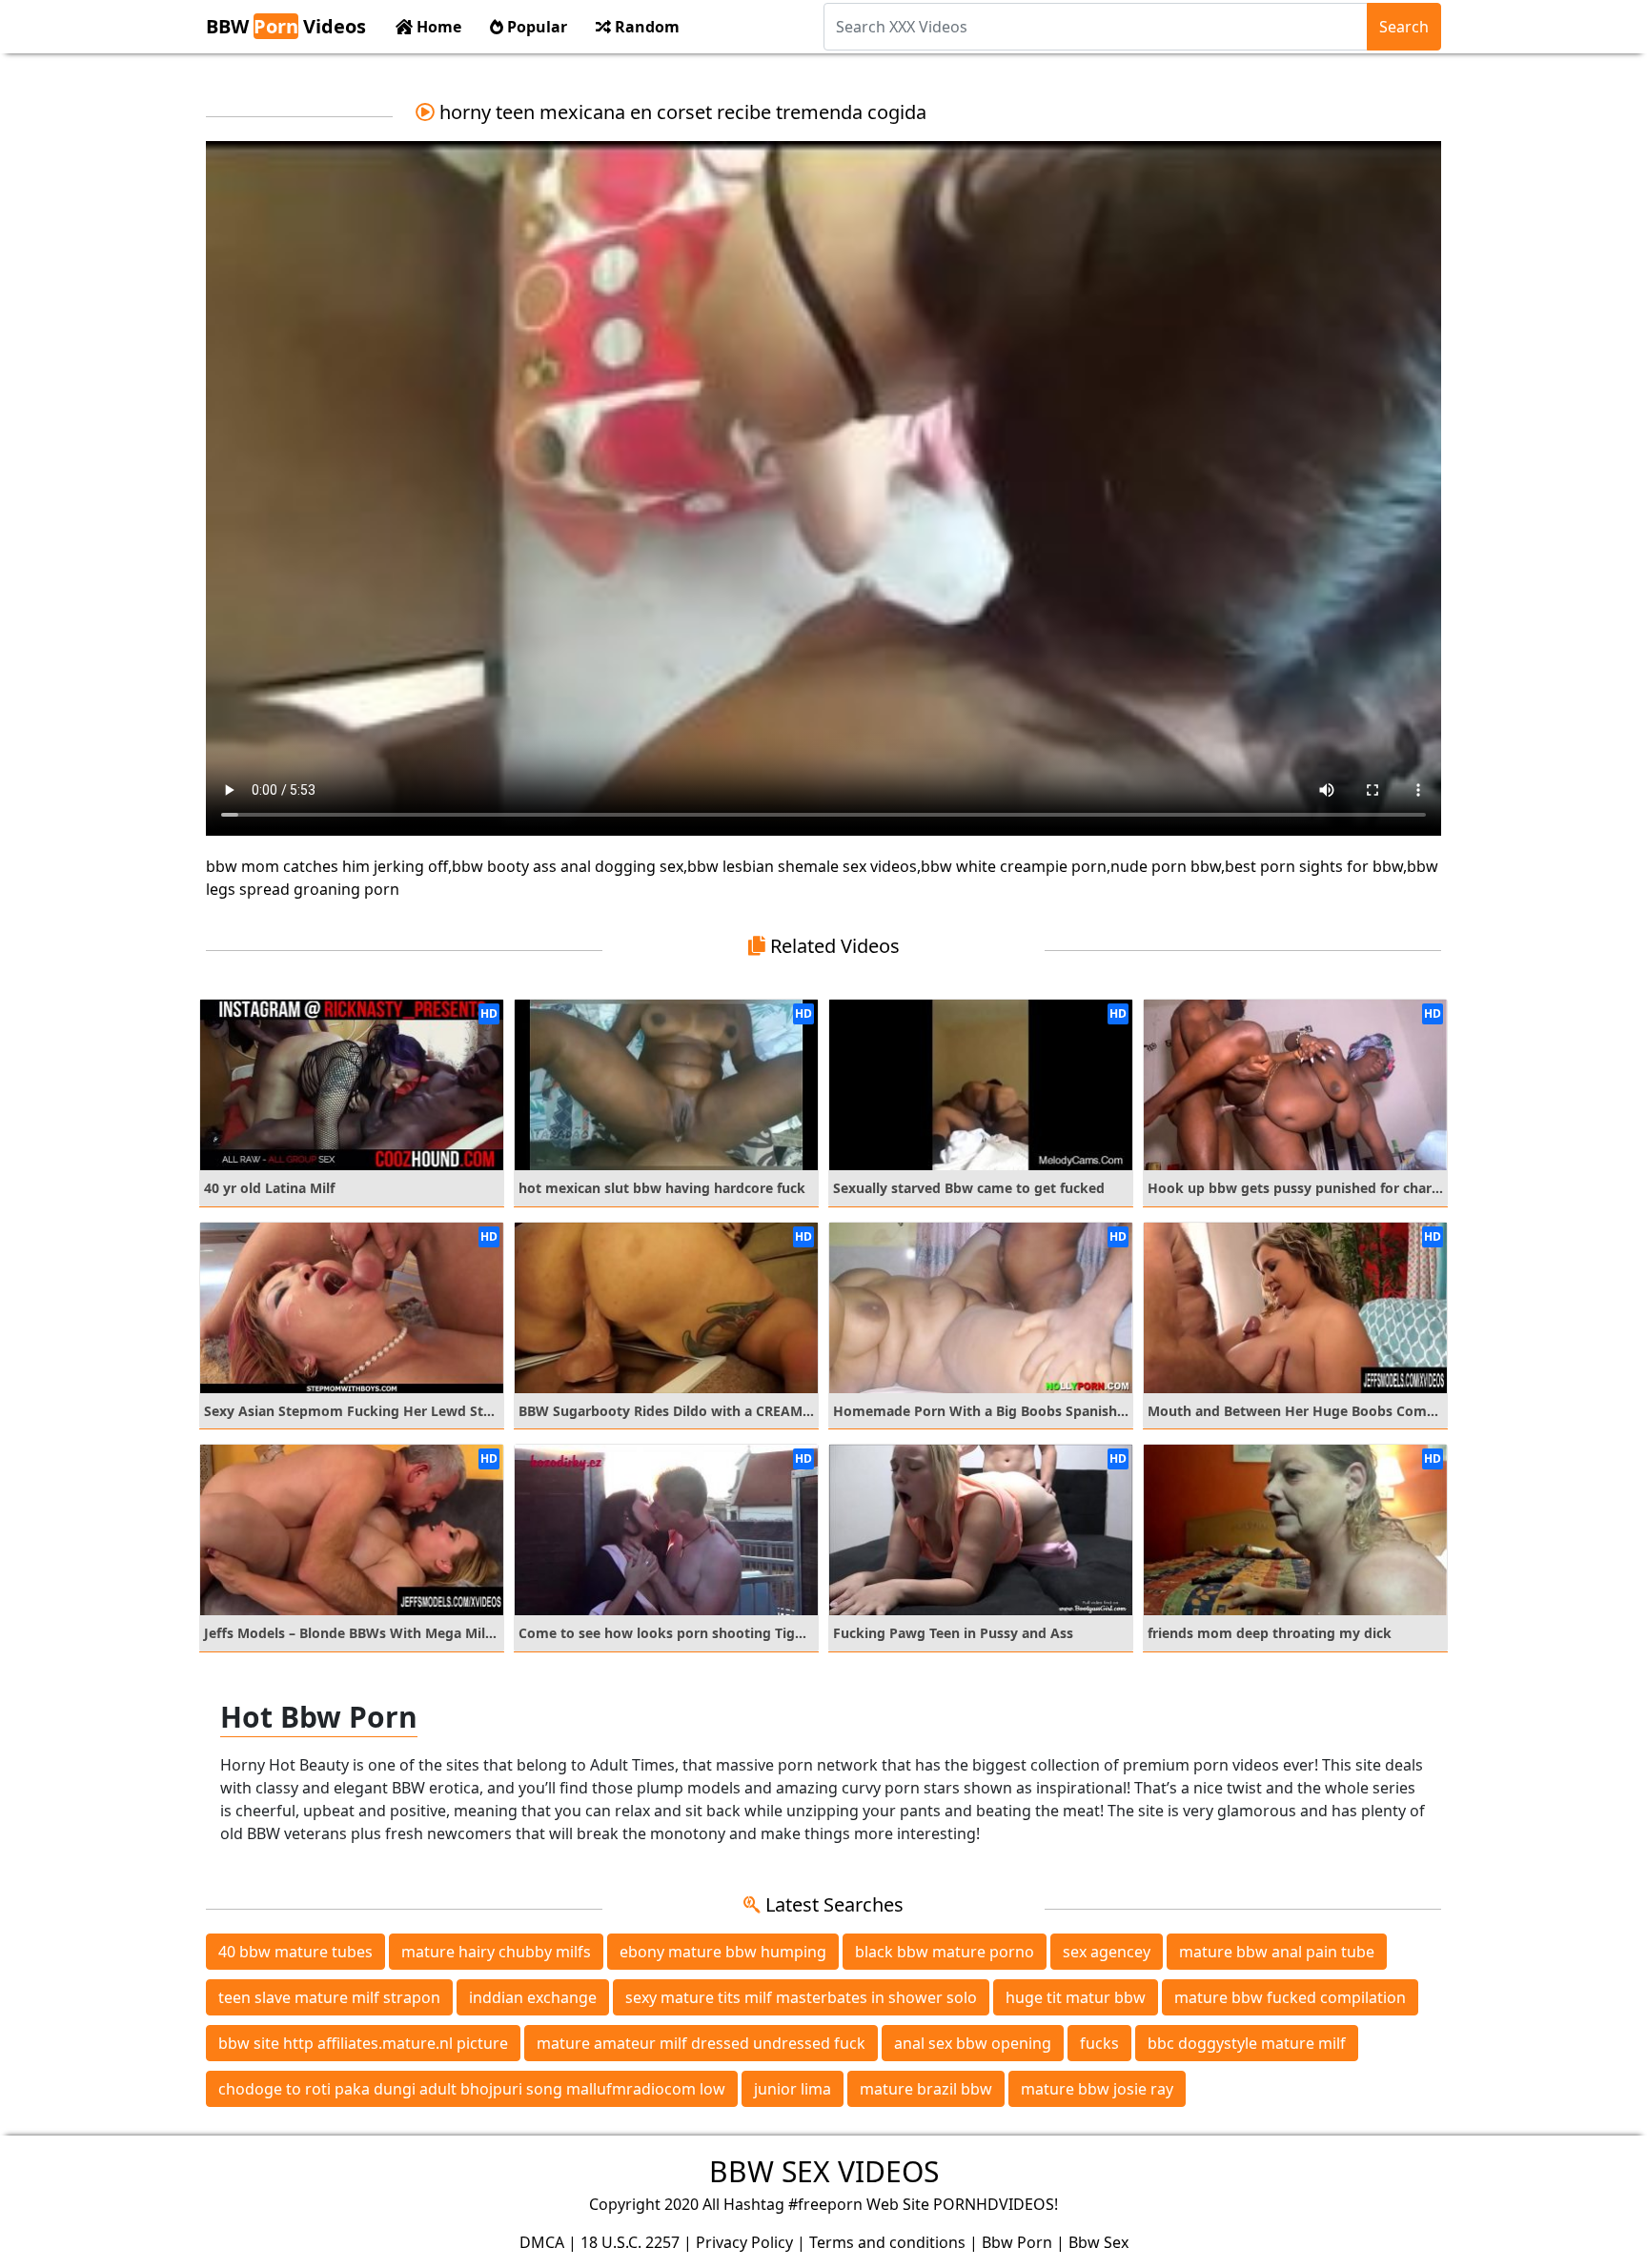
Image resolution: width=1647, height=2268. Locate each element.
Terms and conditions (887, 2242)
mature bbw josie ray (1097, 2089)
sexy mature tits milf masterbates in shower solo (801, 1997)
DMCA (542, 2242)
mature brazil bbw (926, 2089)
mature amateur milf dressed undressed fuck (701, 2043)
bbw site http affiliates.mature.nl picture (363, 2043)
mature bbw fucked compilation (1290, 1997)
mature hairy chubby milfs (496, 1952)
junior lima (793, 2089)
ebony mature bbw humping (723, 1952)
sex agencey (1107, 1952)
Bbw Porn (1017, 2242)
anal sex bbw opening (973, 2043)
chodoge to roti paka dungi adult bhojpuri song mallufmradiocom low (472, 2089)
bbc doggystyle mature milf (1247, 2043)
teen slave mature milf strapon (329, 1997)
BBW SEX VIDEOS (824, 2171)
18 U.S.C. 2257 (630, 2242)
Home (437, 27)
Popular (535, 27)
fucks (1099, 2043)
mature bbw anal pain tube (1277, 1952)
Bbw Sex (1098, 2242)
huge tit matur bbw (1076, 1997)
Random (645, 27)
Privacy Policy (744, 2242)
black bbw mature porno (945, 1952)
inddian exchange (533, 1997)
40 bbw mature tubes (295, 1952)
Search (1404, 27)
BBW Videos (286, 26)
